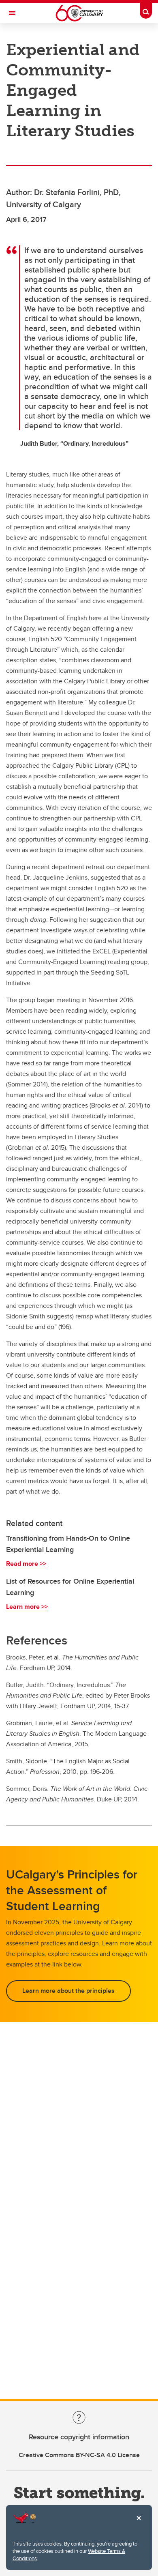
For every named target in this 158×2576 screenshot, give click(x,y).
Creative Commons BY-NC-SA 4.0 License (79, 2455)
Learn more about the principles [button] (68, 1991)
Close (139, 2524)
